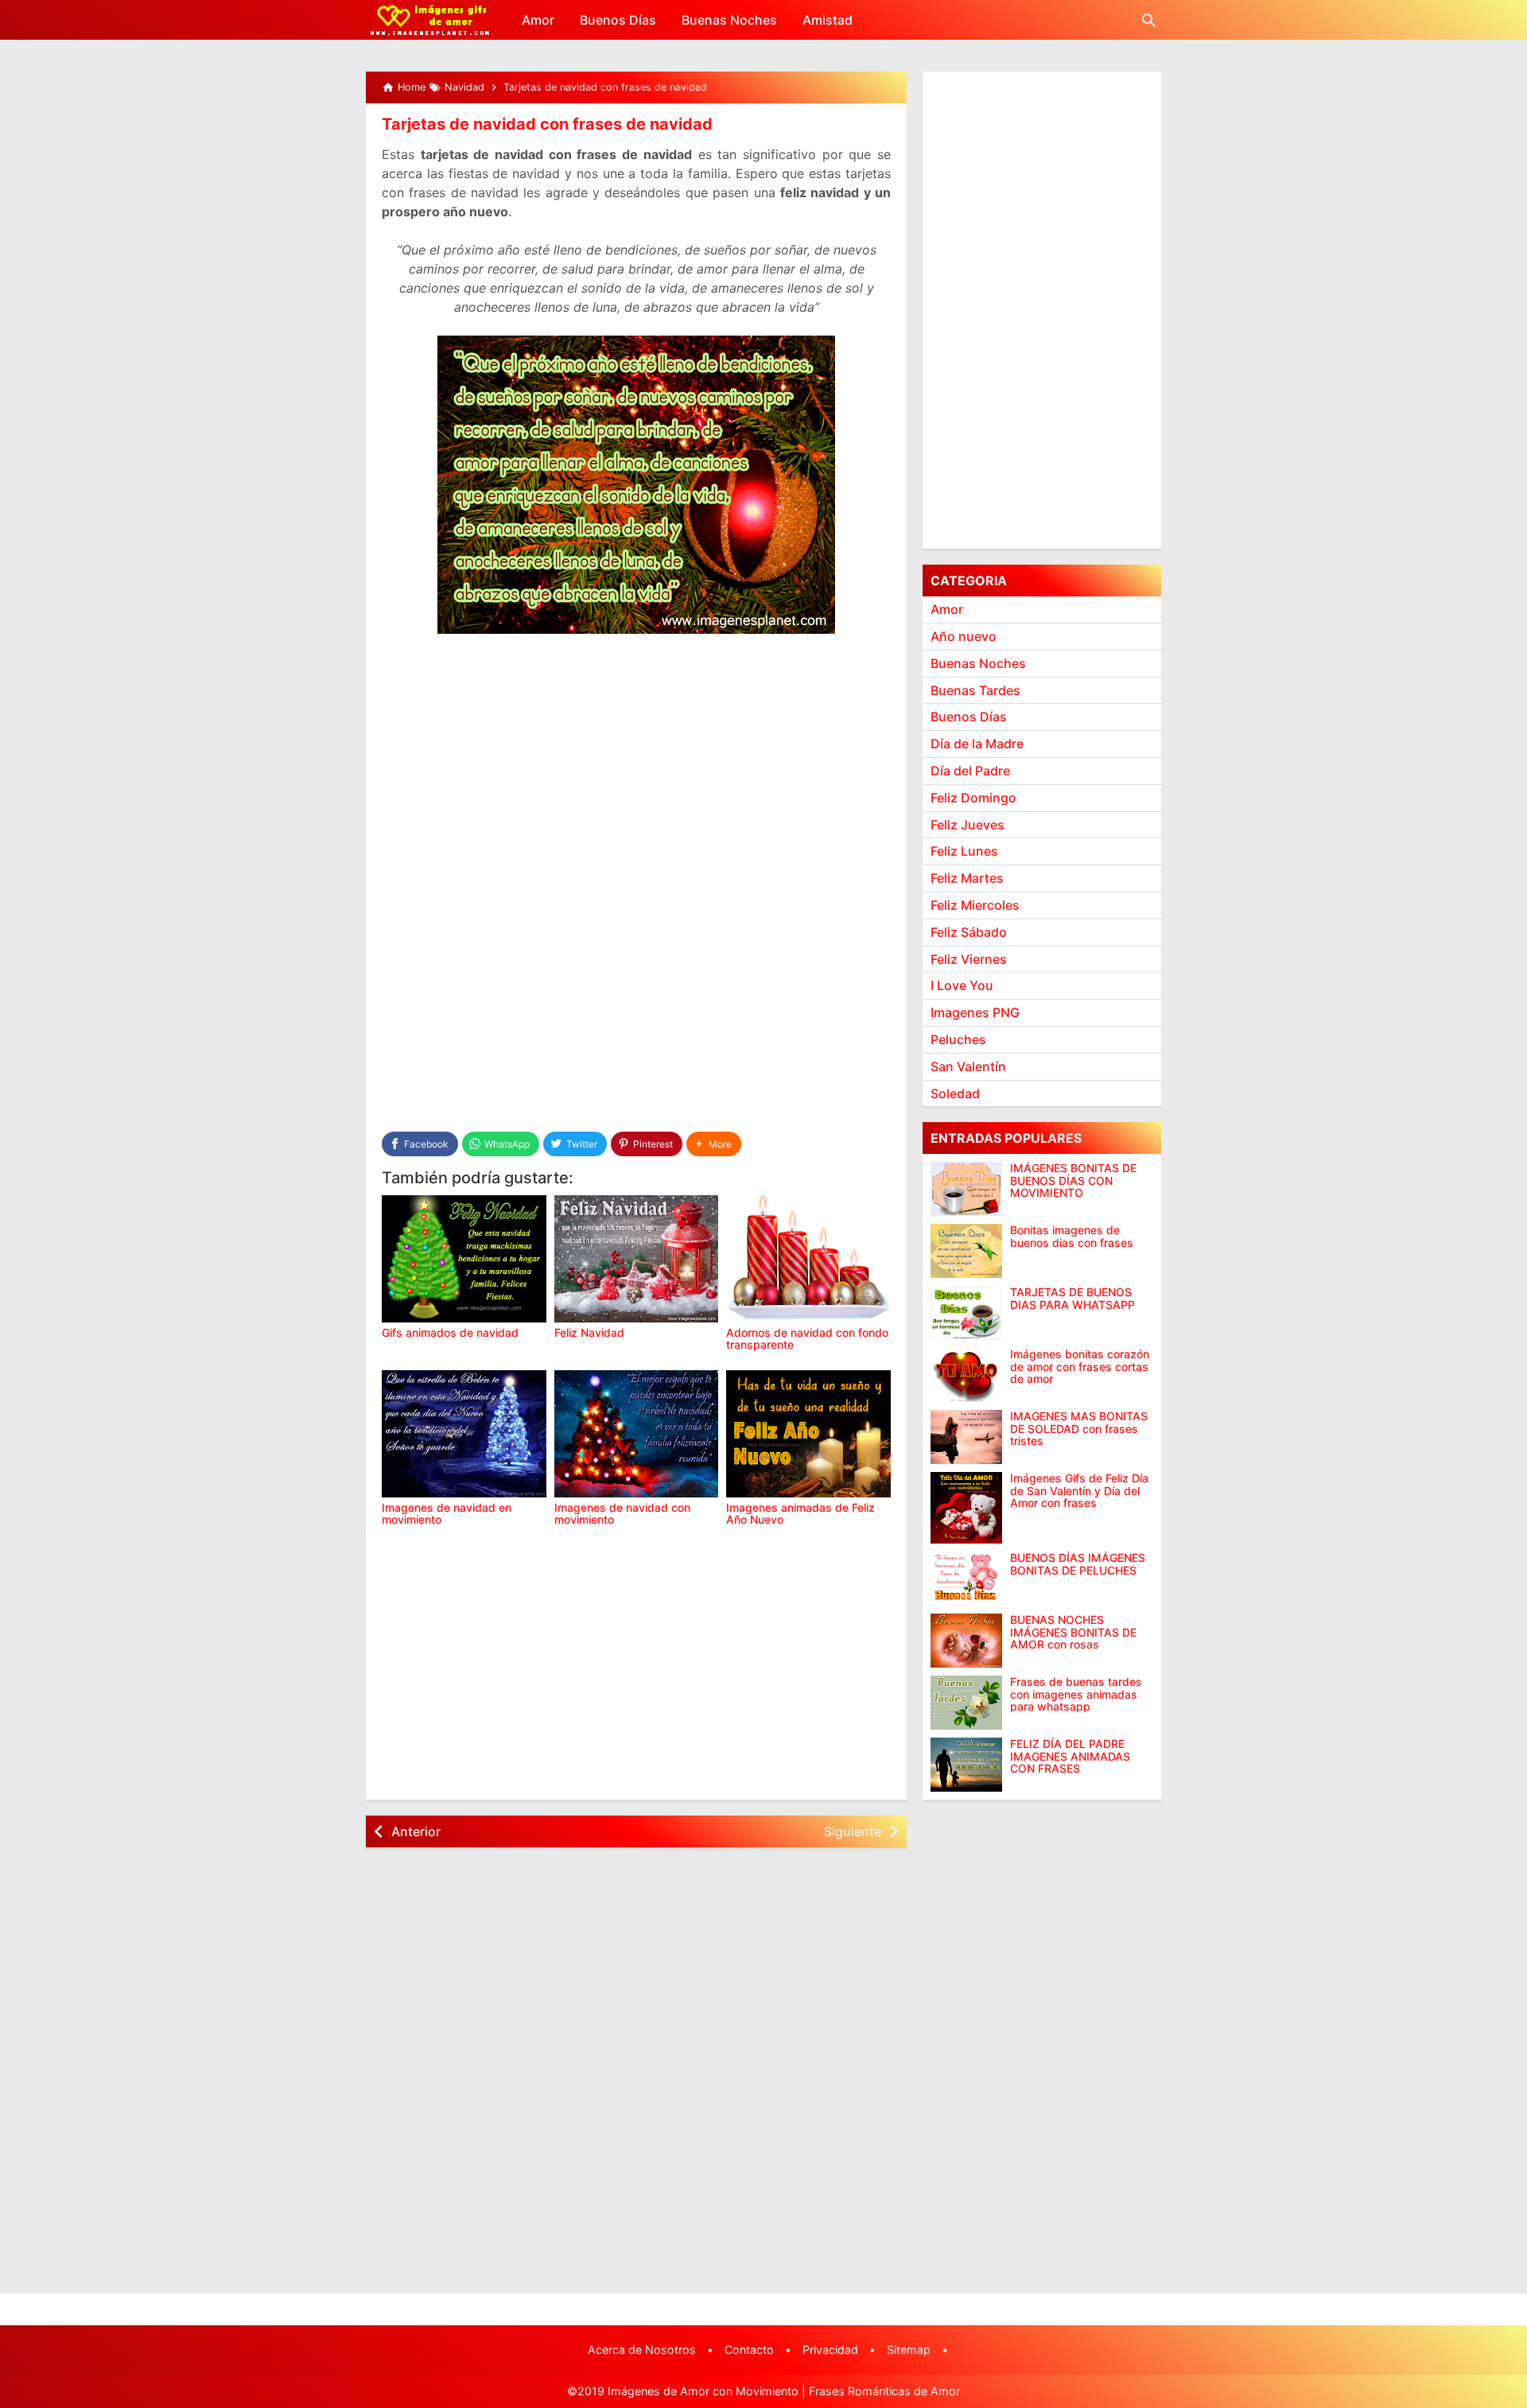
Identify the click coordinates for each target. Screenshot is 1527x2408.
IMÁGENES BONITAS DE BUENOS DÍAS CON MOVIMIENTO (1073, 1180)
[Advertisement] (636, 766)
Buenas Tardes (975, 689)
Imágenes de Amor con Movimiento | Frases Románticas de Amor (784, 2391)
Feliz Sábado (969, 932)
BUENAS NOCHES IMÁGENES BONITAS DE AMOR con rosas (1073, 1632)
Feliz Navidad (589, 1332)
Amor (538, 20)
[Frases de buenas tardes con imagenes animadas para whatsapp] (966, 1703)
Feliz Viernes (969, 958)
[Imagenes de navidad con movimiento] (637, 1434)
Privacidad (830, 2350)
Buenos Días (618, 20)
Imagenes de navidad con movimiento (622, 1513)
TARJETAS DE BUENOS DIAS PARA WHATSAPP (1072, 1298)
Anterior (416, 1831)
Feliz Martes (967, 878)
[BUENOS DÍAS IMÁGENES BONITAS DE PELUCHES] (966, 1579)
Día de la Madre (977, 744)
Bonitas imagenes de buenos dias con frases (1072, 1236)
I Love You (962, 985)
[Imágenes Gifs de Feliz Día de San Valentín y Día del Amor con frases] (966, 1508)
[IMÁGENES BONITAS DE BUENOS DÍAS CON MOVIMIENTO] (966, 1189)
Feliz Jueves (967, 824)
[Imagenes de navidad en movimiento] (464, 1434)
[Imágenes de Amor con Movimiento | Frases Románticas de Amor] (430, 20)
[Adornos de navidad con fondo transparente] (808, 1259)
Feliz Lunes (964, 851)
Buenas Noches (729, 20)
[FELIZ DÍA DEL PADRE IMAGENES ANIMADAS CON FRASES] (966, 1765)
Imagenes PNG (975, 1012)
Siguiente (853, 1831)
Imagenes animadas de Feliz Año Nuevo (800, 1513)
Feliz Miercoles (975, 905)
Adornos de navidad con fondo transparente (807, 1338)
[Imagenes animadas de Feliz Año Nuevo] (808, 1434)
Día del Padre (970, 771)
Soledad (955, 1093)
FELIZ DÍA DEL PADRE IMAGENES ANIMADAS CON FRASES (1070, 1756)
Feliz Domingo (973, 798)
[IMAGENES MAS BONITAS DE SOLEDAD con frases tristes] (966, 1437)
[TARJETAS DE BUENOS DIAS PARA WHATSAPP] (966, 1313)
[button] (714, 1144)
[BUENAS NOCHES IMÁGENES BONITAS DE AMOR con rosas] (966, 1641)
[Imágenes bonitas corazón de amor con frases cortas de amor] (966, 1375)
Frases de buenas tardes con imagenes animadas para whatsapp (1076, 1694)
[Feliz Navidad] (637, 1259)
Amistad (828, 20)
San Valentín (968, 1066)
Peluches (958, 1039)
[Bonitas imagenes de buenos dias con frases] (966, 1251)
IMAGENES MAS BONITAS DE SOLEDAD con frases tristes (1079, 1428)
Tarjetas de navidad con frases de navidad (547, 124)
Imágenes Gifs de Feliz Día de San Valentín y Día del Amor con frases (1079, 1490)
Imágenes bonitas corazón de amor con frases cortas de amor (1080, 1366)
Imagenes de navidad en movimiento (447, 1513)
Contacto (749, 2350)
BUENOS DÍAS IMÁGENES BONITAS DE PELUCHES (1078, 1564)
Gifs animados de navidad (450, 1332)
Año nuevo (964, 636)
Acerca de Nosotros (642, 2350)
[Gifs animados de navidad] (464, 1259)
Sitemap (909, 2350)
